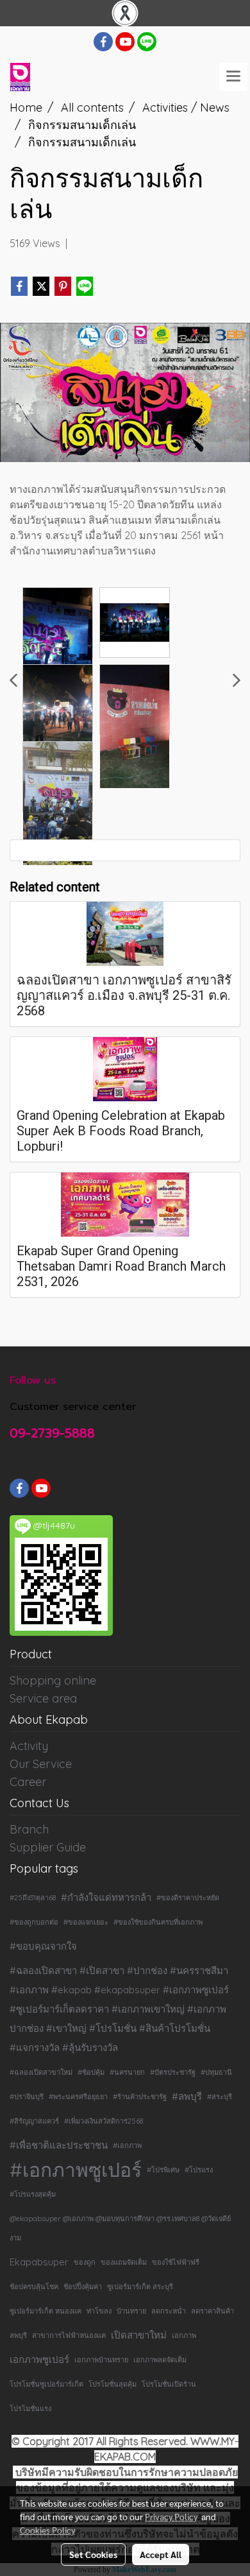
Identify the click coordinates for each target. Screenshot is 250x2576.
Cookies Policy (47, 2530)
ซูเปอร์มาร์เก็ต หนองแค (46, 2311)
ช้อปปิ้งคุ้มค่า (83, 2287)
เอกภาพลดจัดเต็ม (160, 2360)
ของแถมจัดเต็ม (124, 2262)
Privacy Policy (171, 2516)
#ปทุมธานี (216, 2072)
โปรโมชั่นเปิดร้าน (169, 2384)
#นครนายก (127, 2072)
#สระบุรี (220, 2097)
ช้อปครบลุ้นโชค (34, 2287)
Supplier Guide (48, 1847)
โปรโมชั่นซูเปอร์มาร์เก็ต (46, 2384)
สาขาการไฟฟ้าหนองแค (69, 2335)
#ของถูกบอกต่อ (34, 1922)
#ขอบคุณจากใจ (43, 1946)
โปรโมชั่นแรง (30, 2409)
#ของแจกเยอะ (86, 1922)
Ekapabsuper (39, 2262)
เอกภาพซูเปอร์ (39, 2359)
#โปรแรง (199, 2170)
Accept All (161, 2554)
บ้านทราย (131, 2311)
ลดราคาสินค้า (213, 2311)
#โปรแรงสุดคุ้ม (33, 2194)
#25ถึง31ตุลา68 (33, 1898)
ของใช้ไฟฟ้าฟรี (176, 2262)
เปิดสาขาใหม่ (139, 2335)
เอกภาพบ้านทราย (101, 2360)
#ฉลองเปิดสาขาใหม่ (41, 2072)
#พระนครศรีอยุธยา (78, 2097)
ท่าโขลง (99, 2311)
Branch (29, 1829)
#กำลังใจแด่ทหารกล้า (106, 1897)
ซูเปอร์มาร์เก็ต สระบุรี (140, 2287)
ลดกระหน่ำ (169, 2311)
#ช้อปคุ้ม (91, 2072)
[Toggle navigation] (233, 77)
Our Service (41, 1764)
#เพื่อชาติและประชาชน (59, 2145)
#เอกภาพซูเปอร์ (76, 2170)
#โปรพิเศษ (163, 2170)
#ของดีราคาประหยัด (188, 1898)
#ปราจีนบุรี (27, 2097)
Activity (29, 1746)
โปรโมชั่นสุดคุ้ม (113, 2384)
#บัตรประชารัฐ (173, 2072)
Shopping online (53, 1680)
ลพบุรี (18, 2335)
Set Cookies (93, 2554)
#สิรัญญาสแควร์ (34, 2121)
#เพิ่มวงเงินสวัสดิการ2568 (104, 2121)
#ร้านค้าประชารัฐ (140, 2097)
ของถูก (85, 2262)
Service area (43, 1698)
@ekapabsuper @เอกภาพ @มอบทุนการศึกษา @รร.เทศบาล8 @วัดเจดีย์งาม (120, 2228)
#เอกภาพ (127, 2145)
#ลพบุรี (187, 2096)
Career (28, 1782)
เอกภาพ (184, 2335)
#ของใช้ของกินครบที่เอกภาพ (158, 1922)
